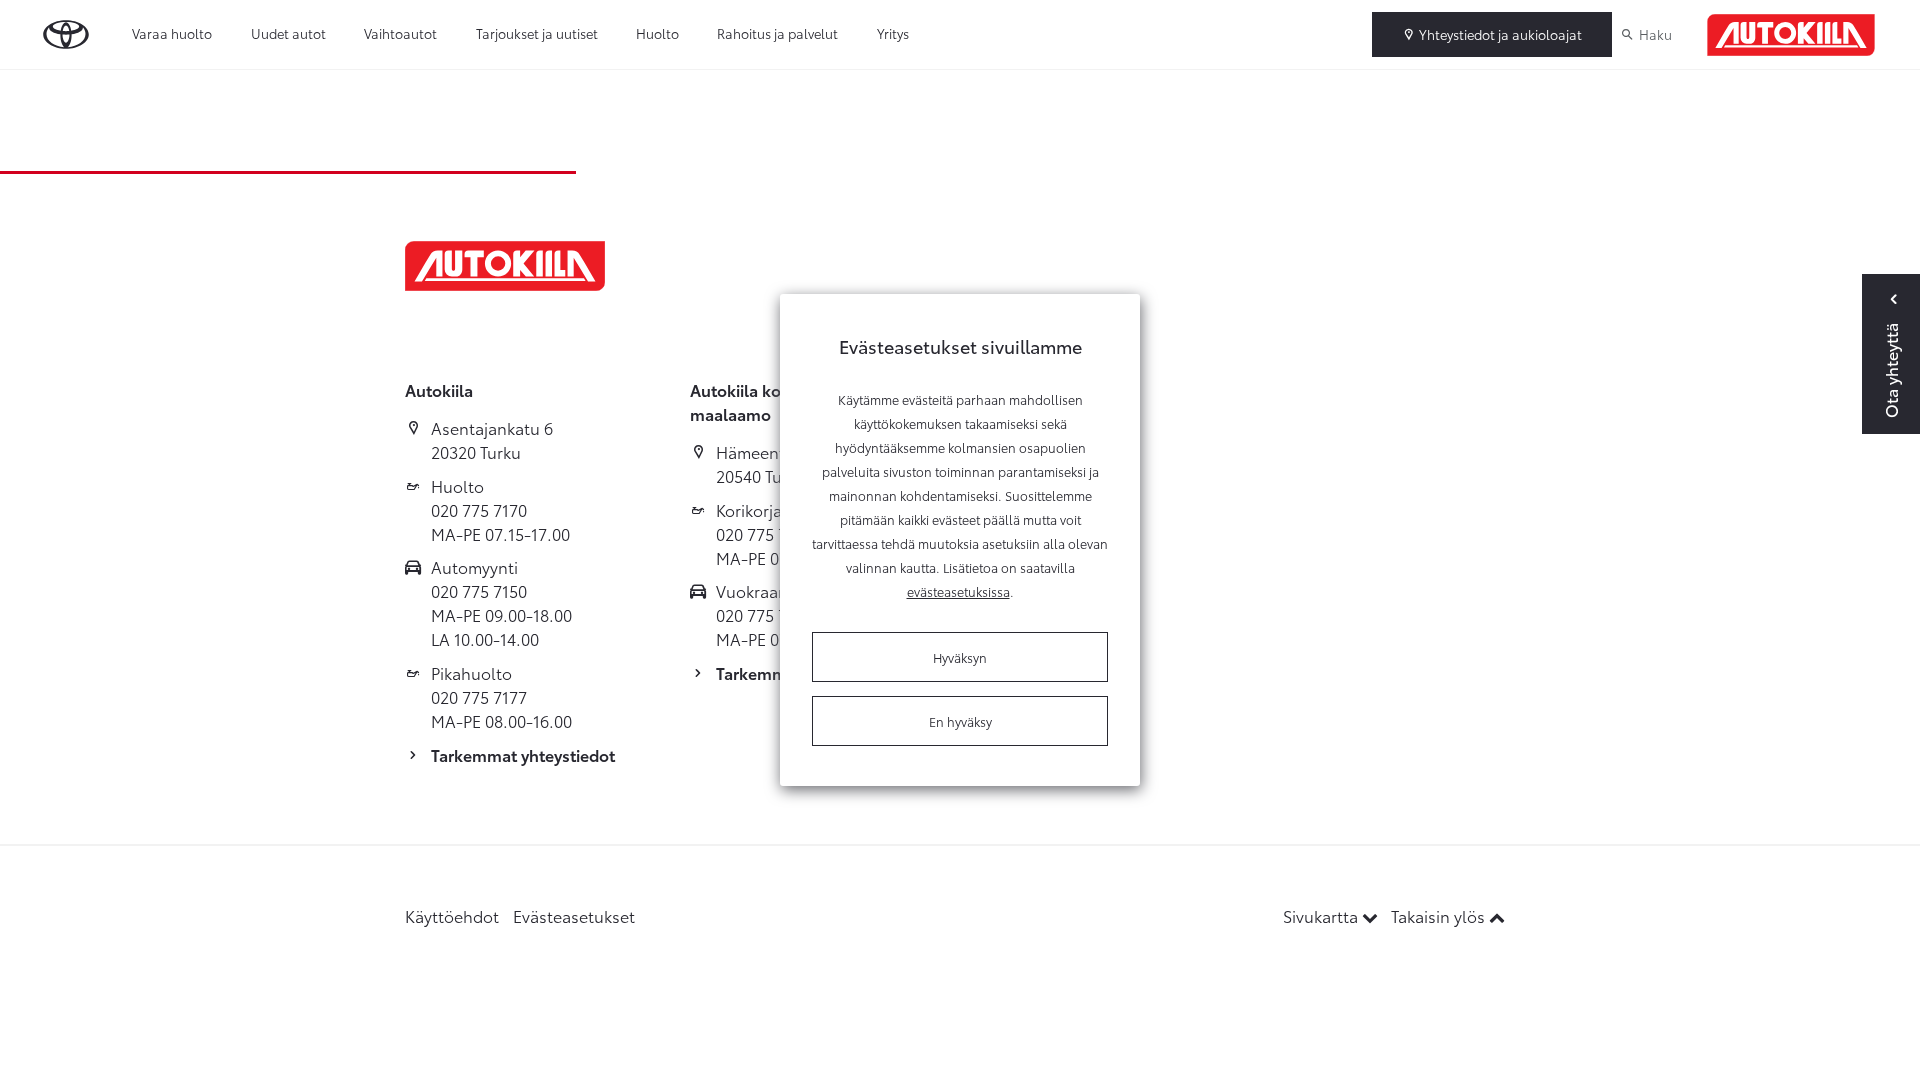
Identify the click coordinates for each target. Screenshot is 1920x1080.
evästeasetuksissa (958, 591)
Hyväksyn (960, 657)
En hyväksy (960, 721)
